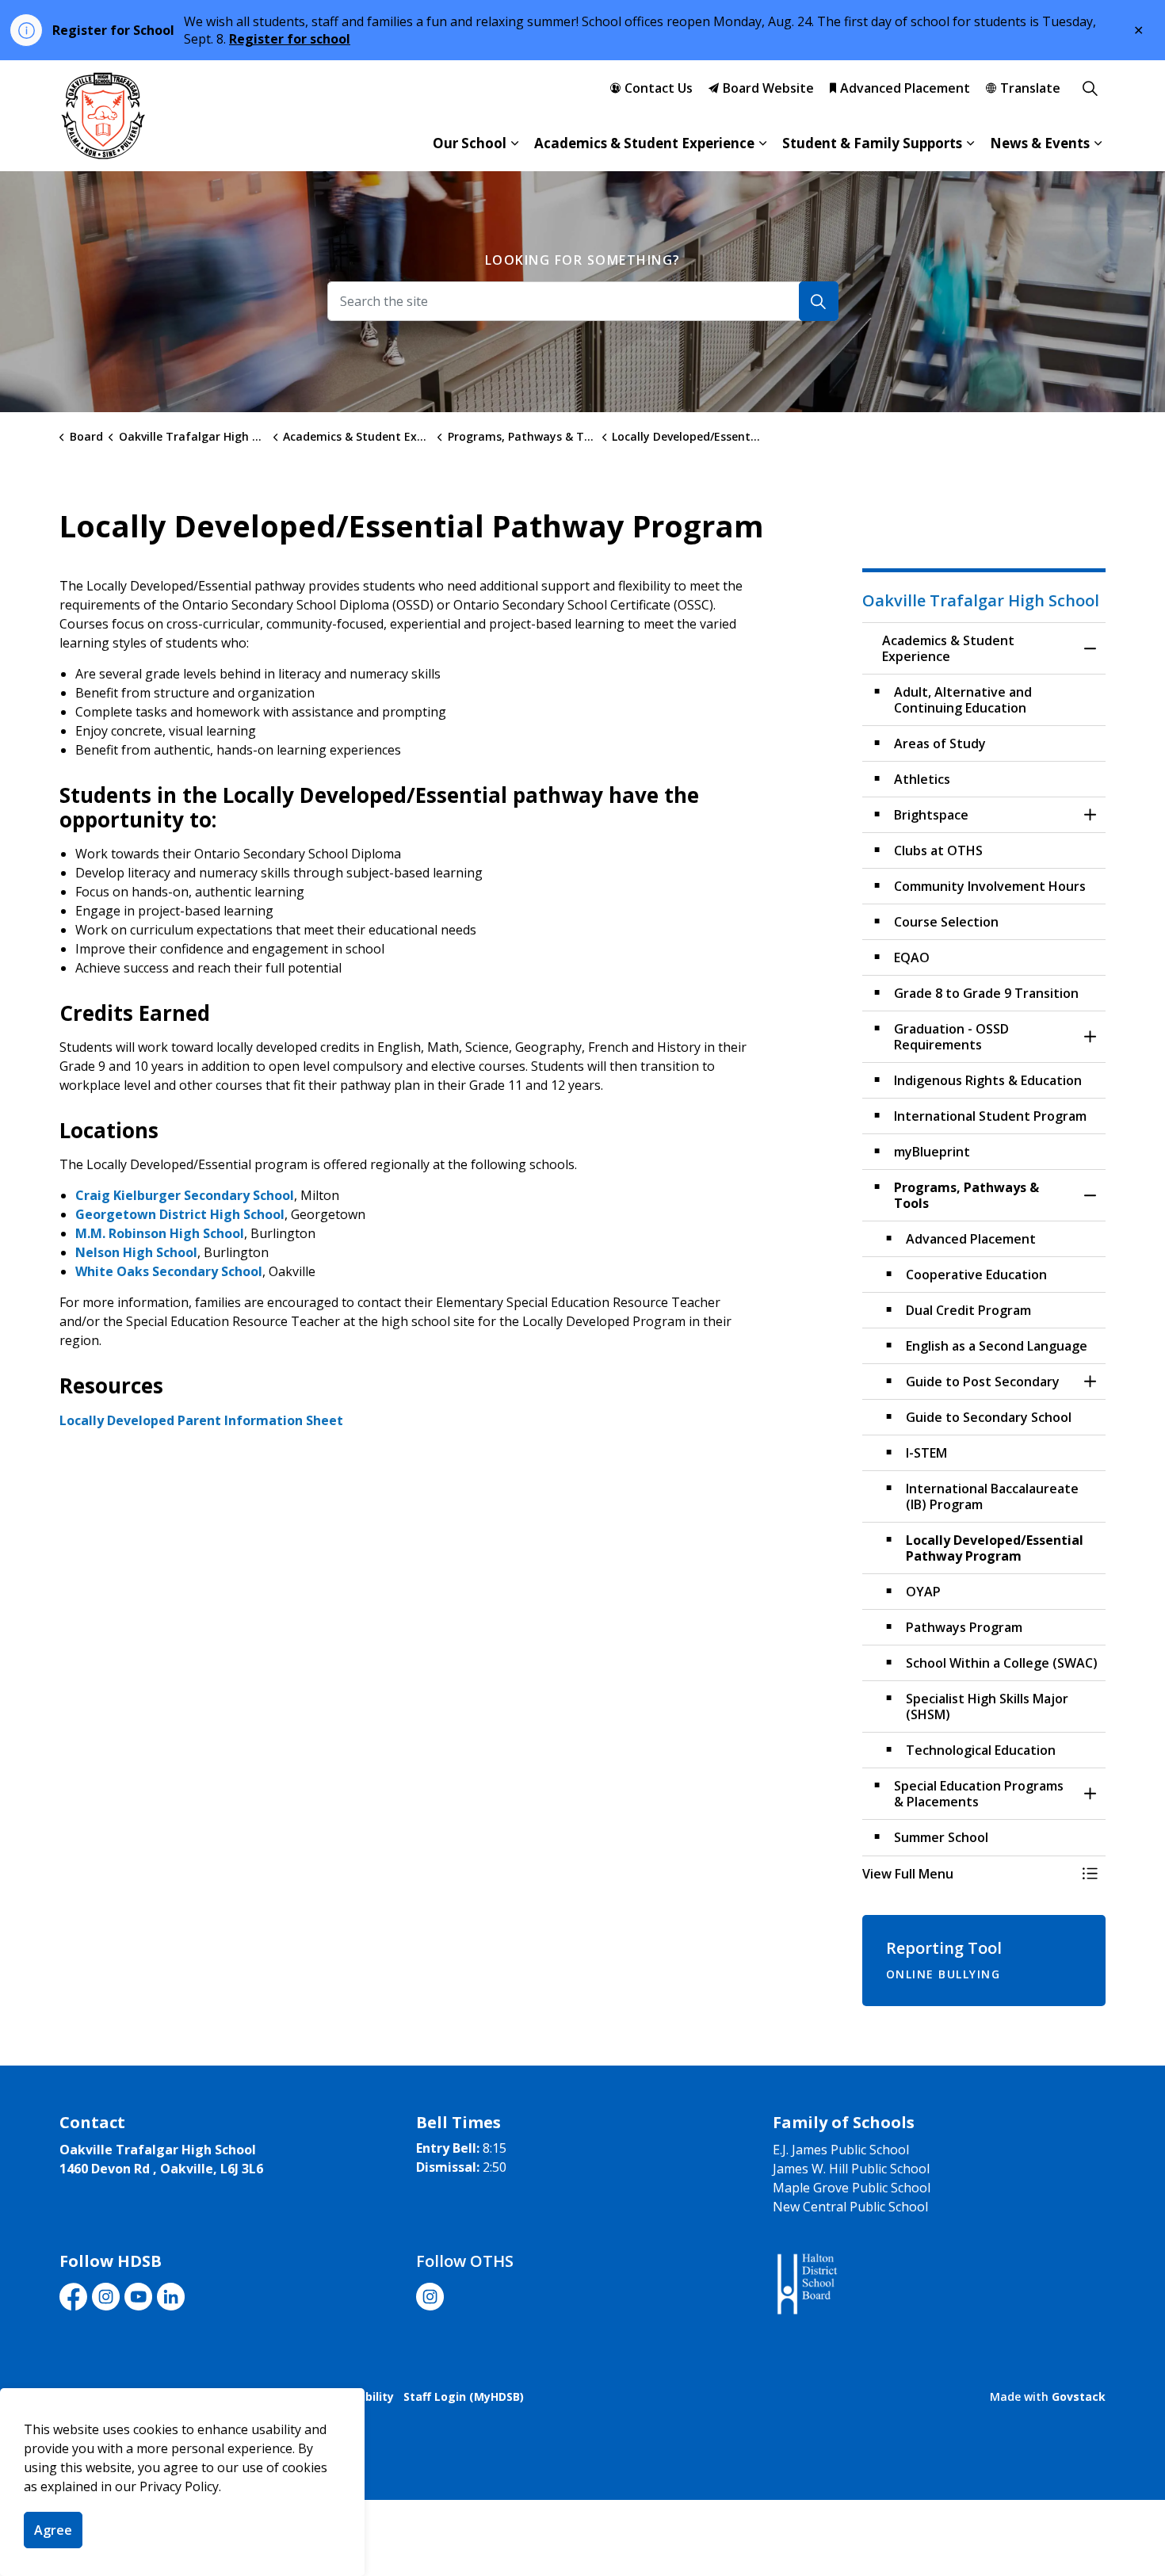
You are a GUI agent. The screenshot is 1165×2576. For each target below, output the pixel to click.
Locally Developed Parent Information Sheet (201, 1420)
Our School (470, 143)
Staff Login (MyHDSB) (464, 2396)
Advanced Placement (905, 88)
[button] (968, 1874)
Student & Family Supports (872, 143)
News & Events (1040, 143)
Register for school (290, 39)
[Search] (819, 301)
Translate (1030, 88)
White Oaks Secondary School (169, 1271)
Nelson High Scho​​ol (136, 1252)
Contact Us (659, 88)
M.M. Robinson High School (160, 1233)
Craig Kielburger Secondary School (185, 1195)
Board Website (768, 88)
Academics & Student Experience (644, 143)
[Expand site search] (1090, 88)
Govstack (1079, 2396)
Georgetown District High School (180, 1214)
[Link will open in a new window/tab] (806, 2285)
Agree (53, 2530)
